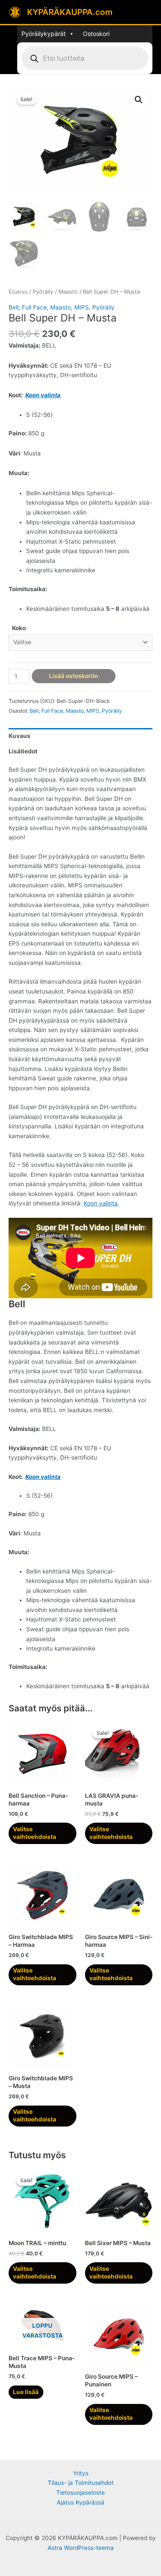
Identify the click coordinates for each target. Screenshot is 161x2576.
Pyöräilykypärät (44, 34)
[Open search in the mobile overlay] (85, 58)
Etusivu (18, 292)
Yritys (81, 2473)
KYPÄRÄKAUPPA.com (70, 12)
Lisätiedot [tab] (23, 751)
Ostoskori (96, 34)
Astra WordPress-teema (81, 2548)
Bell (14, 307)
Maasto (68, 292)
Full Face (34, 307)
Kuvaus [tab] (20, 736)
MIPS (82, 307)
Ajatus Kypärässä (80, 2502)
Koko (19, 628)
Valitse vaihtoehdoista (35, 1833)
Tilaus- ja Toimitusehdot (81, 2483)
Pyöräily (43, 292)
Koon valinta (43, 395)
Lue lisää (26, 2392)
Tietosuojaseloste (80, 2493)
